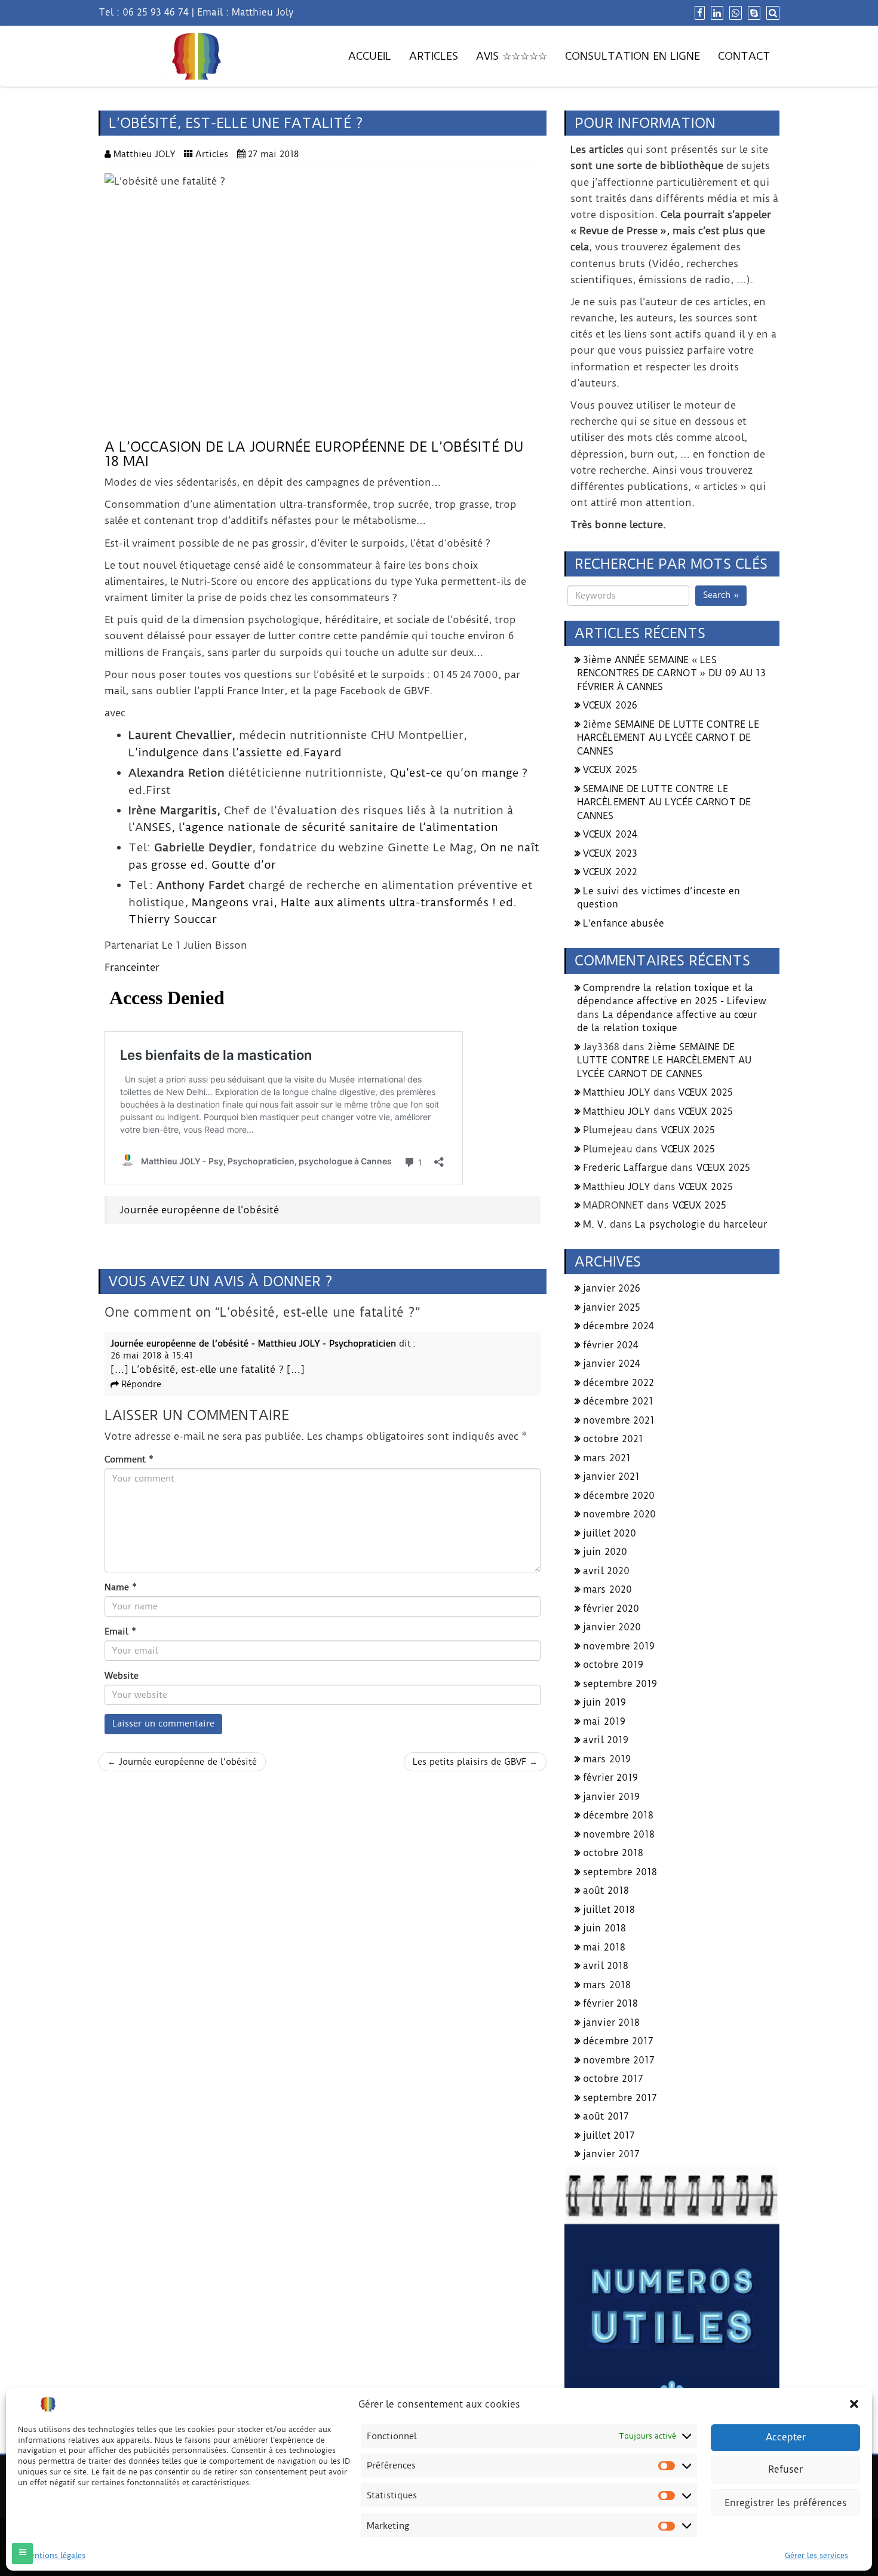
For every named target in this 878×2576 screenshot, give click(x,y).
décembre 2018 (618, 1815)
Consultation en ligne (633, 56)
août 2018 (606, 1890)
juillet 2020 (610, 1533)
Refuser (785, 2470)
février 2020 (611, 1609)
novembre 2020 (619, 1514)
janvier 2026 (612, 1288)
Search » (721, 595)
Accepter (786, 2437)
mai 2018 (604, 1947)
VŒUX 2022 (610, 872)
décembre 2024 (618, 1326)
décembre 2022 (618, 1383)
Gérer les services (816, 2555)
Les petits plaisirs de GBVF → (475, 1762)
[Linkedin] (716, 13)
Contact (744, 56)
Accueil (370, 56)
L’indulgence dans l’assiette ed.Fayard (235, 752)
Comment (129, 1459)
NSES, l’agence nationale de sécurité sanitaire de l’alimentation (321, 827)
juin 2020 (605, 1552)
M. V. (595, 1224)
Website (122, 1676)
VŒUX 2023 (610, 853)
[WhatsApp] (734, 13)
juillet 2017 (609, 2135)
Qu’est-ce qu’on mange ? (459, 773)
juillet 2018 (609, 1910)
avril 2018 (606, 1966)
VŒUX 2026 (610, 705)
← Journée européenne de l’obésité (182, 1762)
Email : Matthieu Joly (245, 12)
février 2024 (611, 1345)
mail (115, 691)
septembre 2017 (620, 2098)
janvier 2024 (612, 1364)
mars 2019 (607, 1759)
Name (121, 1587)
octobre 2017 (613, 2079)
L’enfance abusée (624, 923)
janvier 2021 (611, 1476)
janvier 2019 (611, 1797)
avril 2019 (606, 1740)
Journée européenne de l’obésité (199, 1210)
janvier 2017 (611, 2154)
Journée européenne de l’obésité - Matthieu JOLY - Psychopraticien (253, 1344)
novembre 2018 (619, 1834)
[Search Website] (771, 13)
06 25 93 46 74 (156, 12)
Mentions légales (55, 2555)
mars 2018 (607, 1985)
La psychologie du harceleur (701, 1224)
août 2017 (606, 2116)
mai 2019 (604, 1721)
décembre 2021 (618, 1401)
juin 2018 (604, 1928)
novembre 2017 (619, 2060)
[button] (854, 2404)
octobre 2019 (613, 1665)
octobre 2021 (613, 1439)
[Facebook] (698, 13)
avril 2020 (606, 1571)
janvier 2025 (612, 1307)
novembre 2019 (619, 1646)
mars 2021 (607, 1458)
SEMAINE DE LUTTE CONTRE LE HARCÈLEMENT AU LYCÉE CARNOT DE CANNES (664, 802)
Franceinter (132, 967)
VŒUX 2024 (610, 834)
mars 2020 (607, 1589)
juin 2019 (604, 1702)
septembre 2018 (620, 1872)
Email (120, 1632)
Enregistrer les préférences (786, 2503)
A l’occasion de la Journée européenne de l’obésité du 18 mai (314, 454)
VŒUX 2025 (610, 770)
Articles (434, 56)
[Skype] (753, 13)
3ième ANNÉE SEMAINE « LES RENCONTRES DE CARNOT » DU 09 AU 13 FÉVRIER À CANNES (671, 673)
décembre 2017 (618, 2041)
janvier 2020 (612, 1627)
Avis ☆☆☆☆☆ (512, 56)
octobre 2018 (613, 1853)
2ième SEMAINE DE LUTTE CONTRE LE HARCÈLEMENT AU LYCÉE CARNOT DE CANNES (668, 738)
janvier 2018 (611, 2023)
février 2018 (610, 2003)
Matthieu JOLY (616, 1092)
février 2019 (610, 1778)
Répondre (141, 1384)
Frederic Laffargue (625, 1168)
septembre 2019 (620, 1684)
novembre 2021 (619, 1420)
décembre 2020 (619, 1496)
